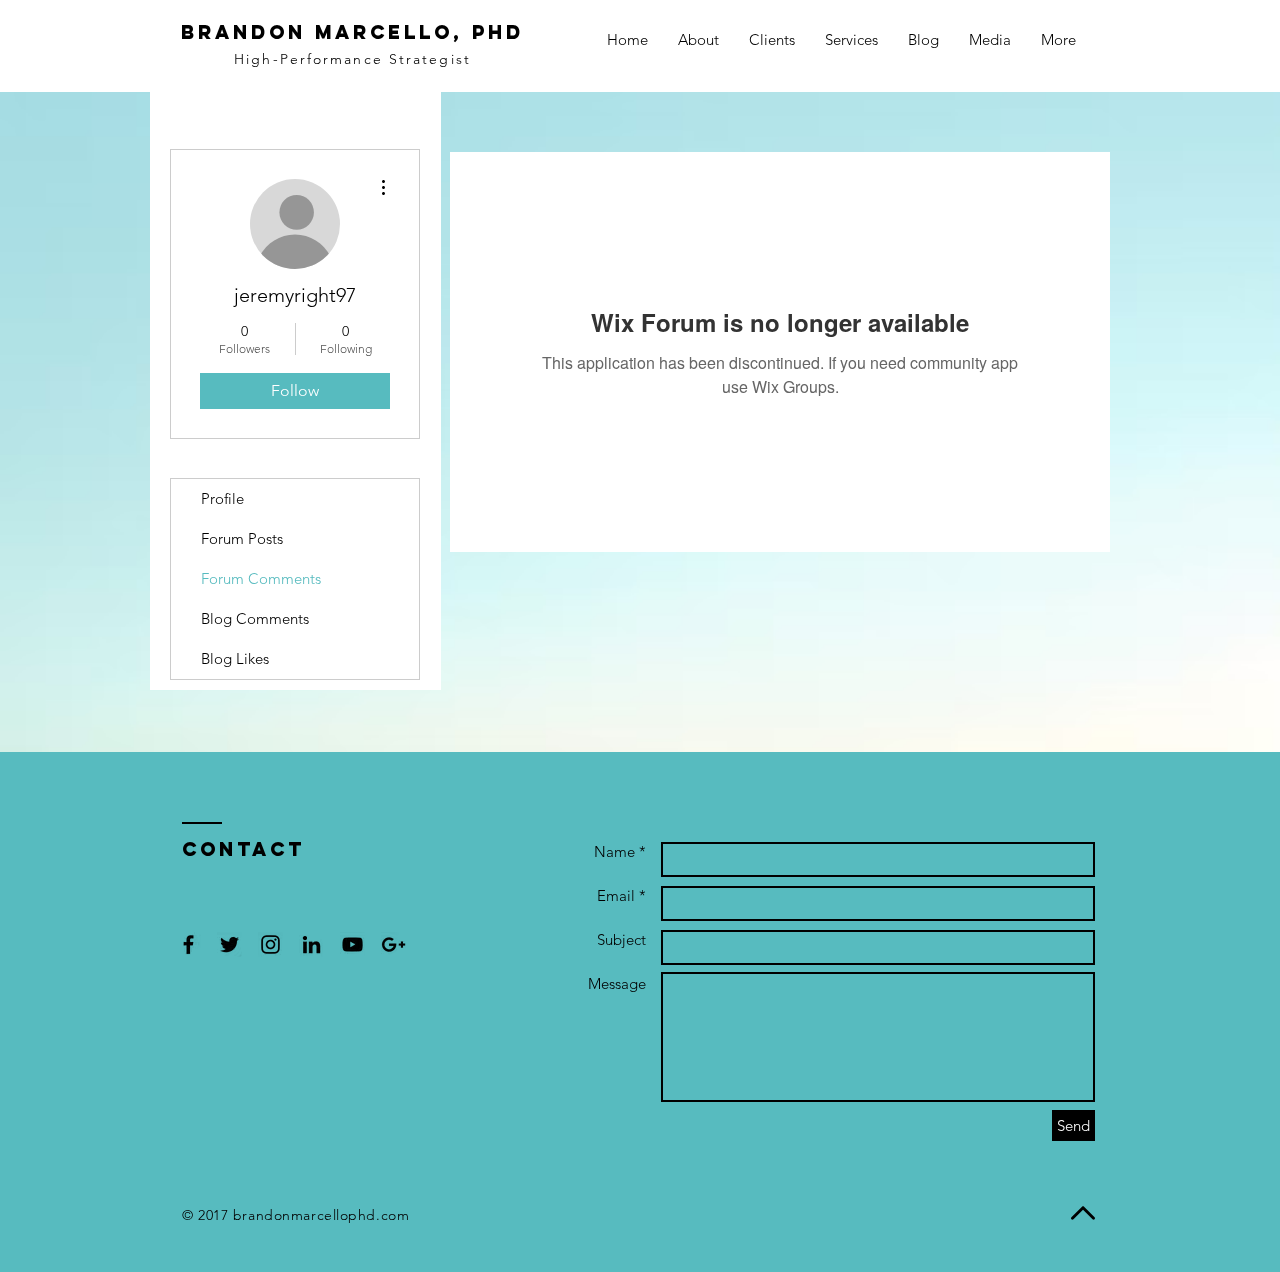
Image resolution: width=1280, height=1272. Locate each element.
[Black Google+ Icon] (393, 944)
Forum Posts (242, 538)
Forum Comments (261, 578)
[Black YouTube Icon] (352, 944)
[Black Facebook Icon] (188, 944)
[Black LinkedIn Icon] (311, 944)
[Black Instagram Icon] (270, 944)
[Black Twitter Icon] (229, 944)
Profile (222, 498)
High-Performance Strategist (352, 59)
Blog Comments (255, 618)
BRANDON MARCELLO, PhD (352, 32)
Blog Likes (235, 658)
